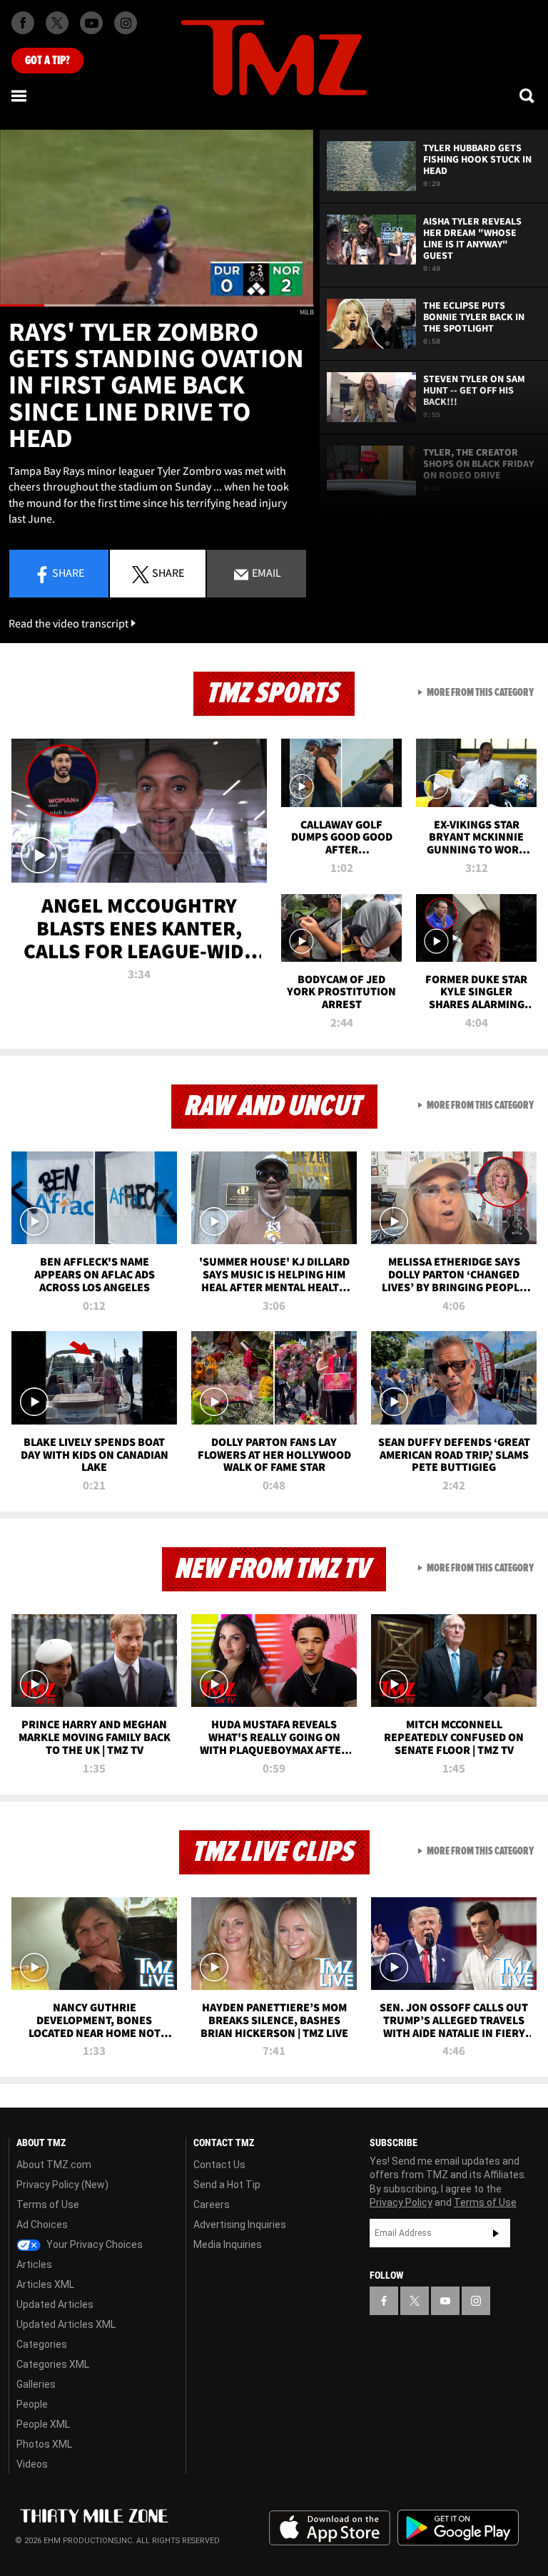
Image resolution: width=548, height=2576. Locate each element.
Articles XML (45, 2284)
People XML (43, 2424)
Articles (34, 2264)
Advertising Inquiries (240, 2225)
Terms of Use (48, 2205)
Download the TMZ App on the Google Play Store (458, 2528)
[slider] (157, 306)
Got (47, 61)
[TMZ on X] (57, 23)
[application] (157, 218)
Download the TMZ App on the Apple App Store (330, 2528)
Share (68, 573)
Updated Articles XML (66, 2324)
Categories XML (53, 2364)
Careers (212, 2205)
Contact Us (219, 2165)
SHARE (168, 573)
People (32, 2404)
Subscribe (496, 2233)
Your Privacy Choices (93, 2244)
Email (265, 573)
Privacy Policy (401, 2202)
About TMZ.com (54, 2165)
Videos (32, 2464)
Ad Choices (42, 2225)
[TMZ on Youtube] (91, 23)
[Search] (528, 96)
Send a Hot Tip (227, 2185)
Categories (42, 2344)
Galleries (36, 2384)
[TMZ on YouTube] (445, 2301)
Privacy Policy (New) (62, 2185)
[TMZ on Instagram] (126, 23)
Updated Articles (55, 2304)
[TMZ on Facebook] (23, 23)
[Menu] (20, 96)
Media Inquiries (228, 2244)
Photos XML (44, 2444)
